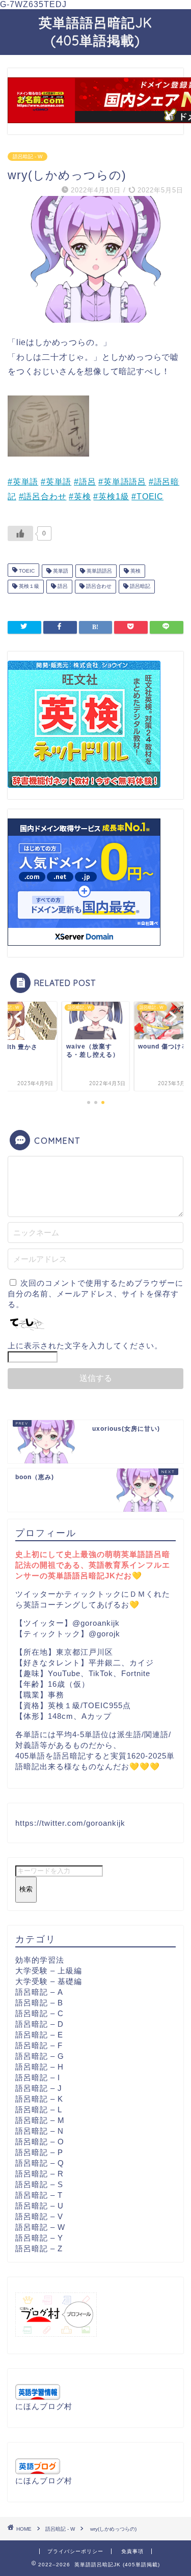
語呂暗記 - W (28, 157)
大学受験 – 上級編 (49, 1971)
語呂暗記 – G (40, 2056)
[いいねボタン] (20, 533)
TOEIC (26, 571)
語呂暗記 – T (39, 2195)
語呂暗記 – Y (39, 2238)
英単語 (60, 571)
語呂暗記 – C (39, 2013)
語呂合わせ (98, 587)
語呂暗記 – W (40, 2227)
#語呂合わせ (43, 497)
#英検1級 (111, 497)
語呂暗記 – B (39, 2003)
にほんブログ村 (44, 2406)
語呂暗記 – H (39, 2067)
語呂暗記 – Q (40, 2163)
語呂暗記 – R (39, 2174)
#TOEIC (147, 497)
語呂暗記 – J (39, 2088)
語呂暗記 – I (38, 2077)
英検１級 (28, 587)
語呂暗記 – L (39, 2110)
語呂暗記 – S (39, 2184)
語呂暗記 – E (39, 2035)
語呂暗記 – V (39, 2216)
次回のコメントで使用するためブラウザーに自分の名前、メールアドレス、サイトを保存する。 (95, 1294)
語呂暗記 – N (39, 2131)
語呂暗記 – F (39, 2045)
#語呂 (85, 482)
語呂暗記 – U (39, 2206)
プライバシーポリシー (75, 2551)
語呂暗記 (139, 587)
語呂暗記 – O (40, 2142)
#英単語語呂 (122, 482)
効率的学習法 (40, 1960)
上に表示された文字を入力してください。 (85, 1346)
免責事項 (132, 2551)
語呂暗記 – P (39, 2152)
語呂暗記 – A (39, 1992)
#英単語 (23, 482)
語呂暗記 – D (39, 2024)
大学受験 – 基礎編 (49, 1981)
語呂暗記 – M (40, 2120)
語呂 (62, 587)
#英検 (80, 497)
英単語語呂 (99, 571)
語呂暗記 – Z (39, 2248)
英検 (135, 571)
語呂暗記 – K (39, 2099)
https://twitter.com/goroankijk (70, 1823)
